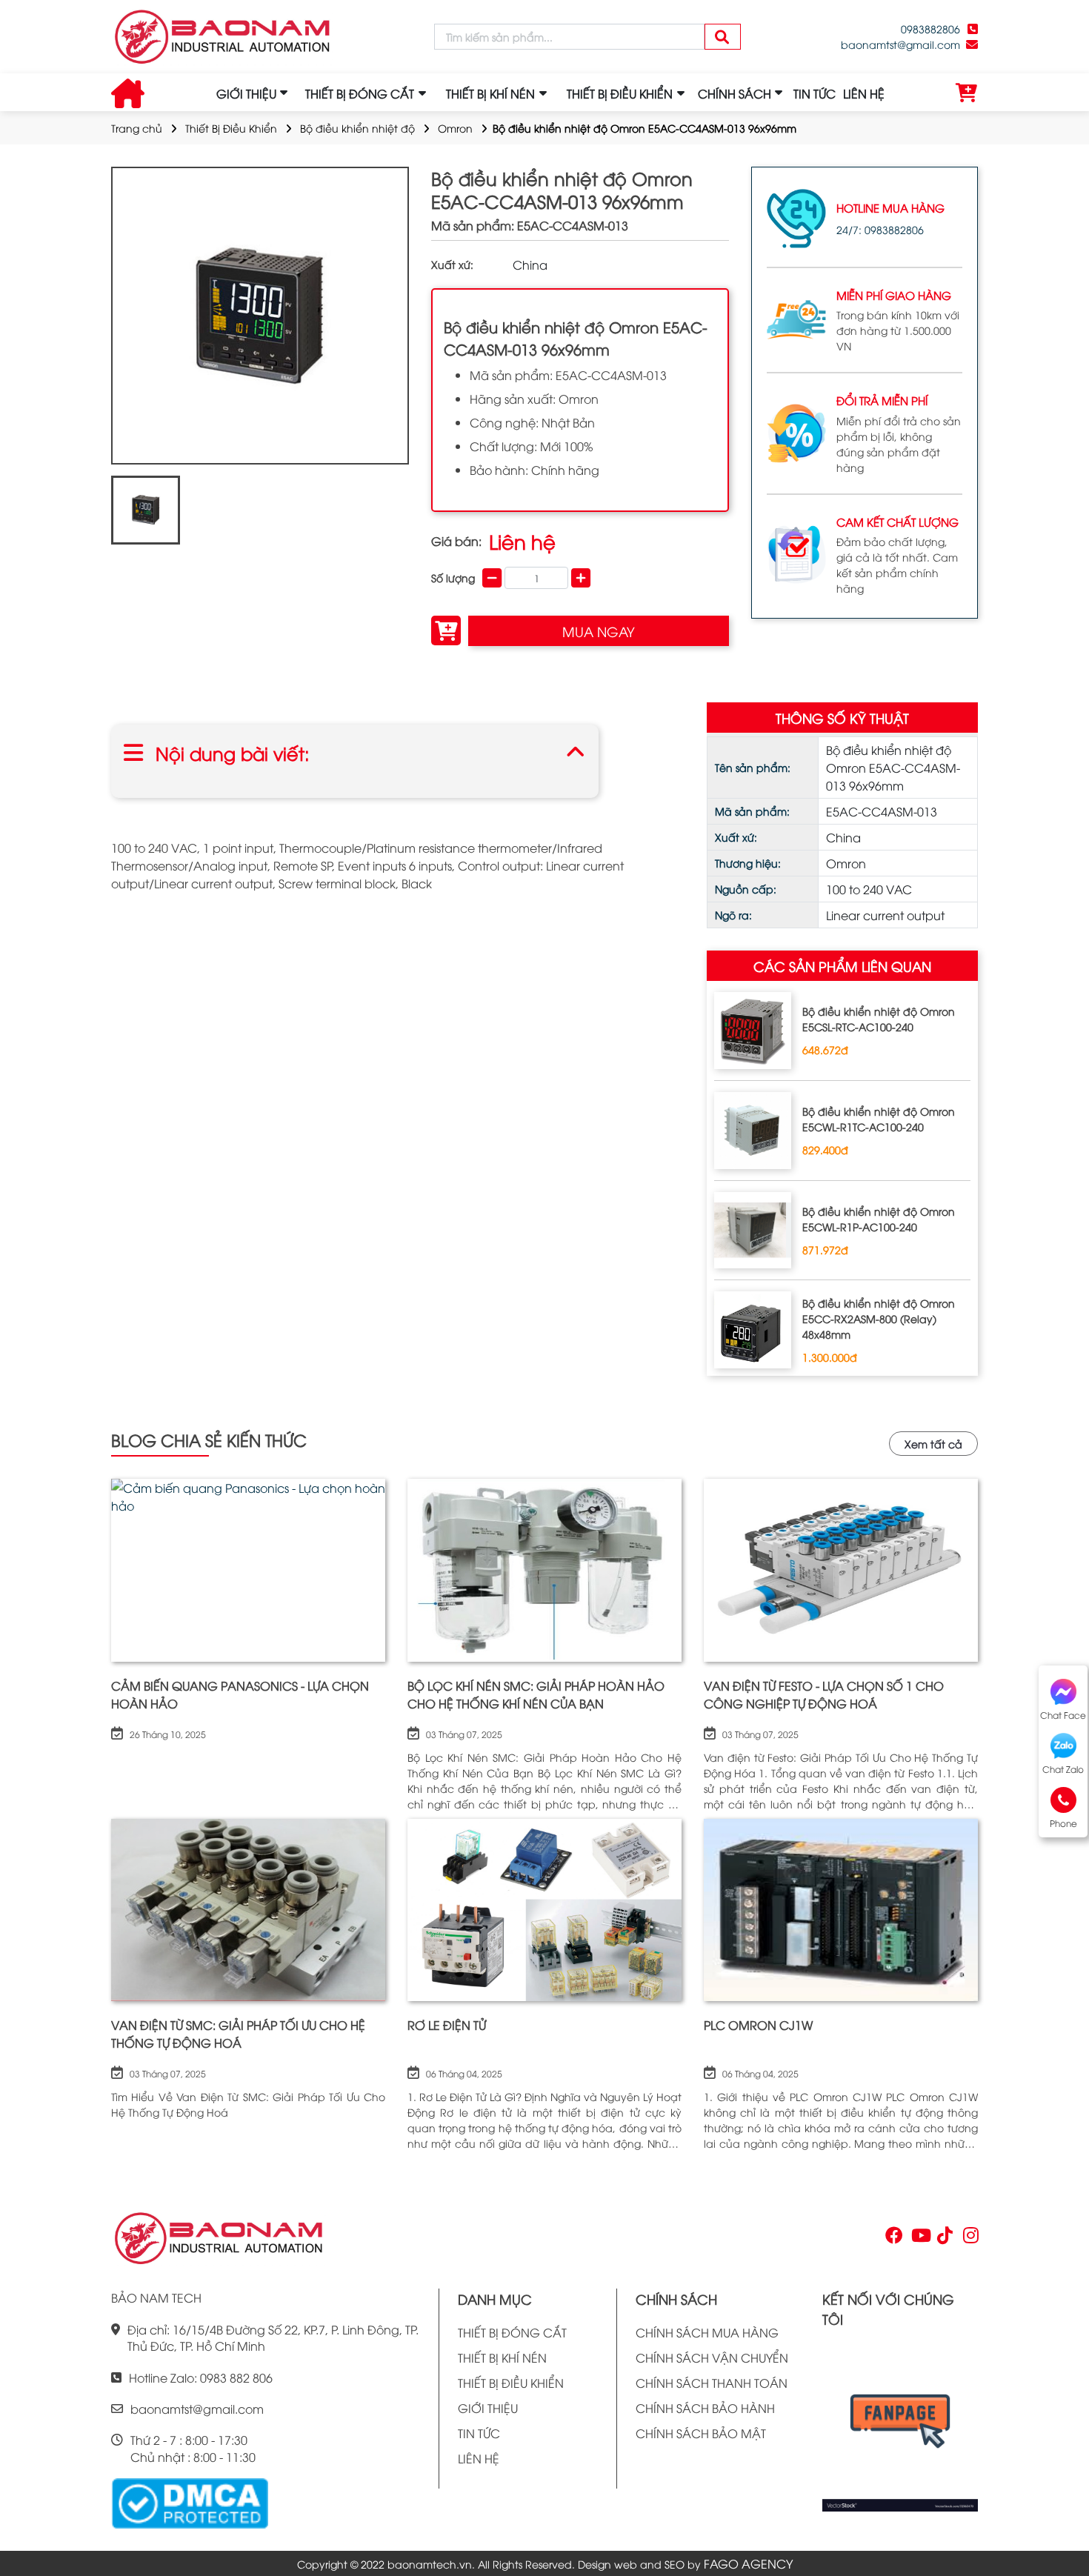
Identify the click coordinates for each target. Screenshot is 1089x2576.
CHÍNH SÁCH (735, 93)
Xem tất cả (933, 1444)
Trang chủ (137, 128)
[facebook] (900, 2426)
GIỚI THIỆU (246, 93)
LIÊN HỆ (864, 93)
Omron (455, 128)
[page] (893, 2238)
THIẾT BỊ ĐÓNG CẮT (512, 2332)
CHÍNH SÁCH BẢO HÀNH (705, 2408)
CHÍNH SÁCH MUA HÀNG (707, 2332)
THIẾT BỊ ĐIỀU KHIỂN (511, 2383)
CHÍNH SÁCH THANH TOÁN (712, 2383)
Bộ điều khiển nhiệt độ (357, 128)
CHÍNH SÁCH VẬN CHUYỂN (712, 2357)
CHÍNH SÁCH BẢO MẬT (701, 2433)
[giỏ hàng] (967, 93)
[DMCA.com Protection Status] (190, 2502)
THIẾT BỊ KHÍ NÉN (502, 2357)
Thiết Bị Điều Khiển (231, 128)
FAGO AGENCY (748, 2563)
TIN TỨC (815, 93)
